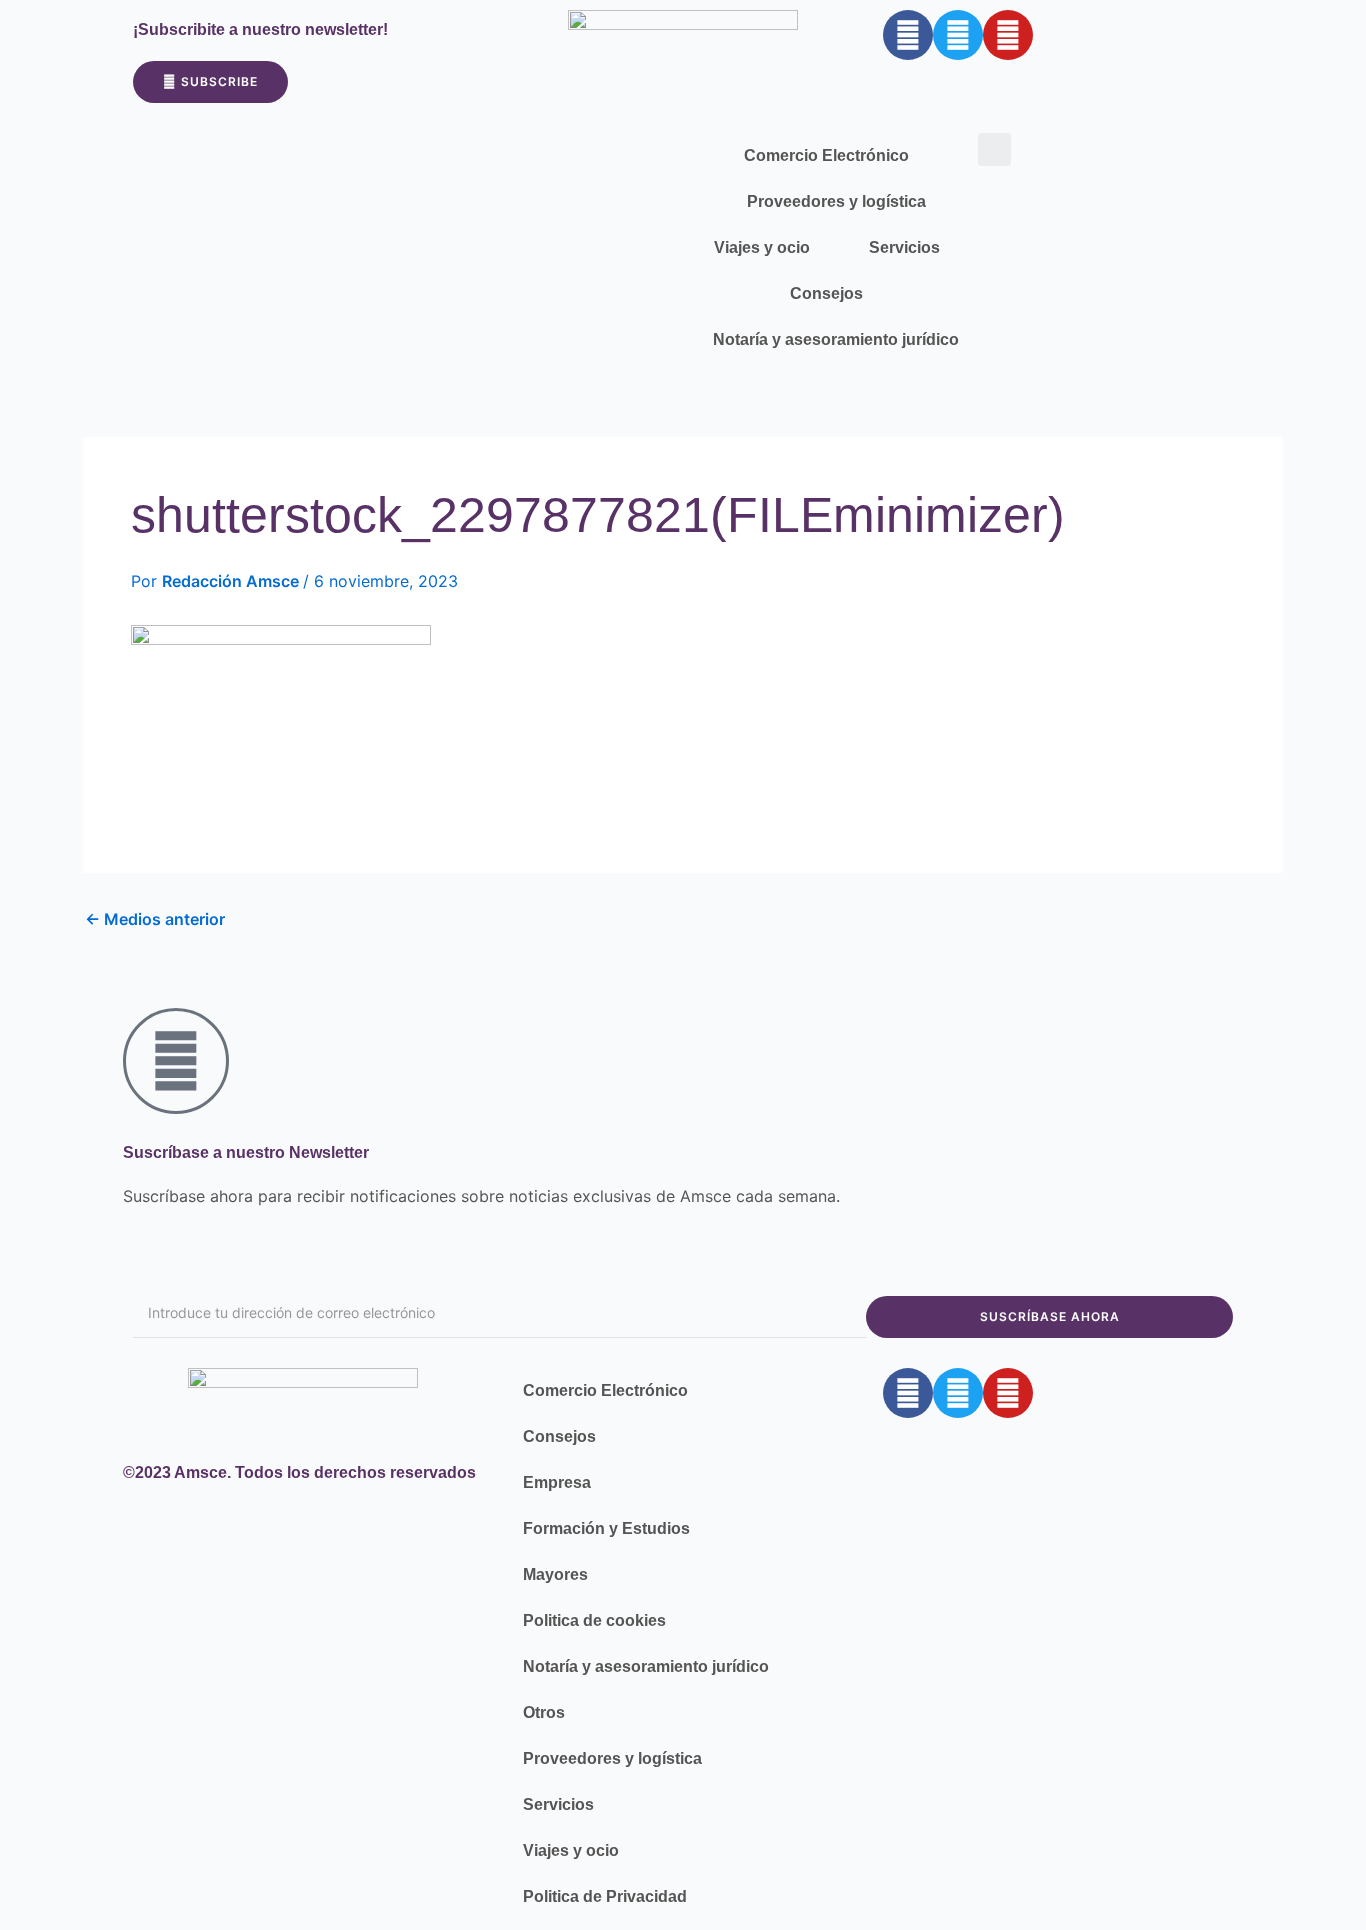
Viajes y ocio (762, 247)
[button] (994, 149)
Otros (544, 1712)
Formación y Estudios (606, 1528)
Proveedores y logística (836, 201)
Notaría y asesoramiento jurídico (836, 339)
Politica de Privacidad (605, 1896)
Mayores (555, 1574)
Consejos (826, 293)
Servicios (904, 247)
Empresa (557, 1482)
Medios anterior (155, 919)
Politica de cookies (594, 1620)
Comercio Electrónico (826, 155)
